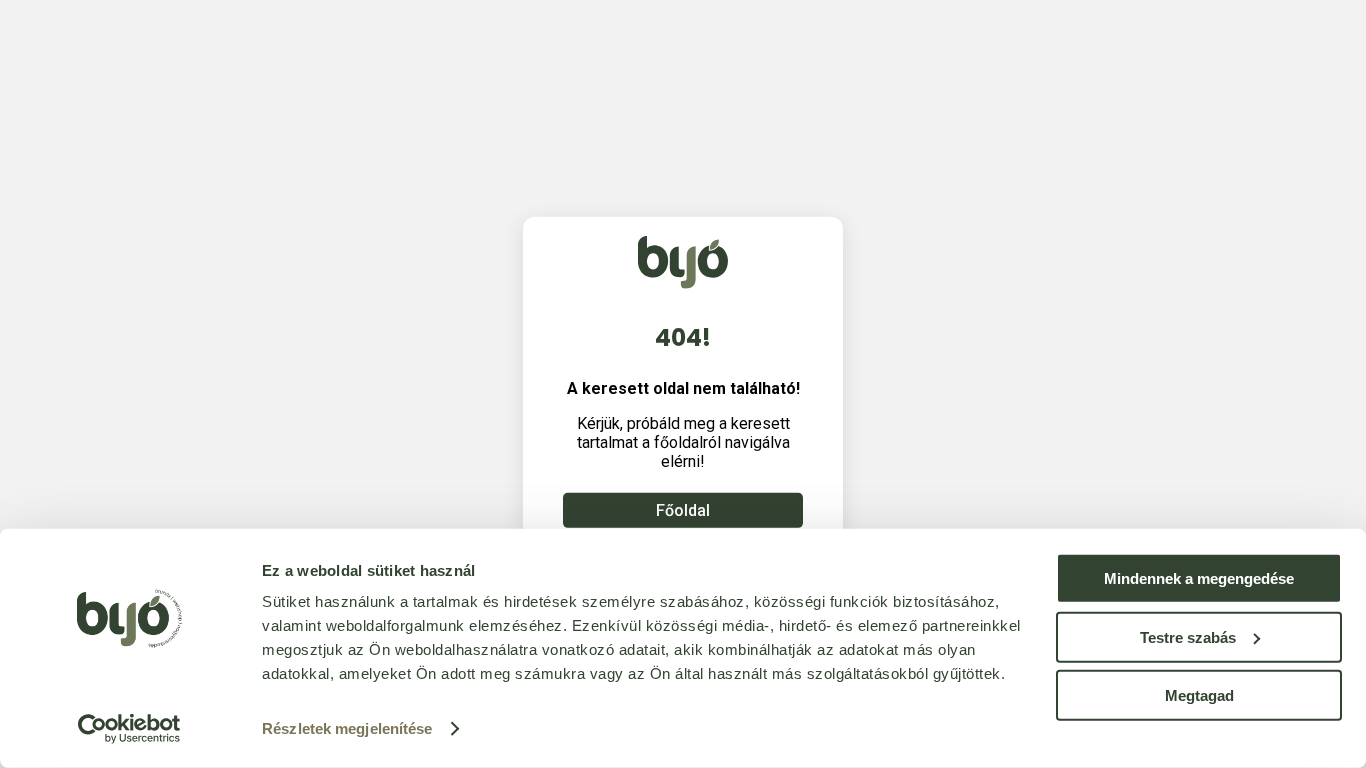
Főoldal (683, 510)
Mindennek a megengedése (1199, 578)
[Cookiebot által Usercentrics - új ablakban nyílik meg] (129, 729)
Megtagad (1199, 695)
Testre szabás (1188, 636)
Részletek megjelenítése (347, 728)
